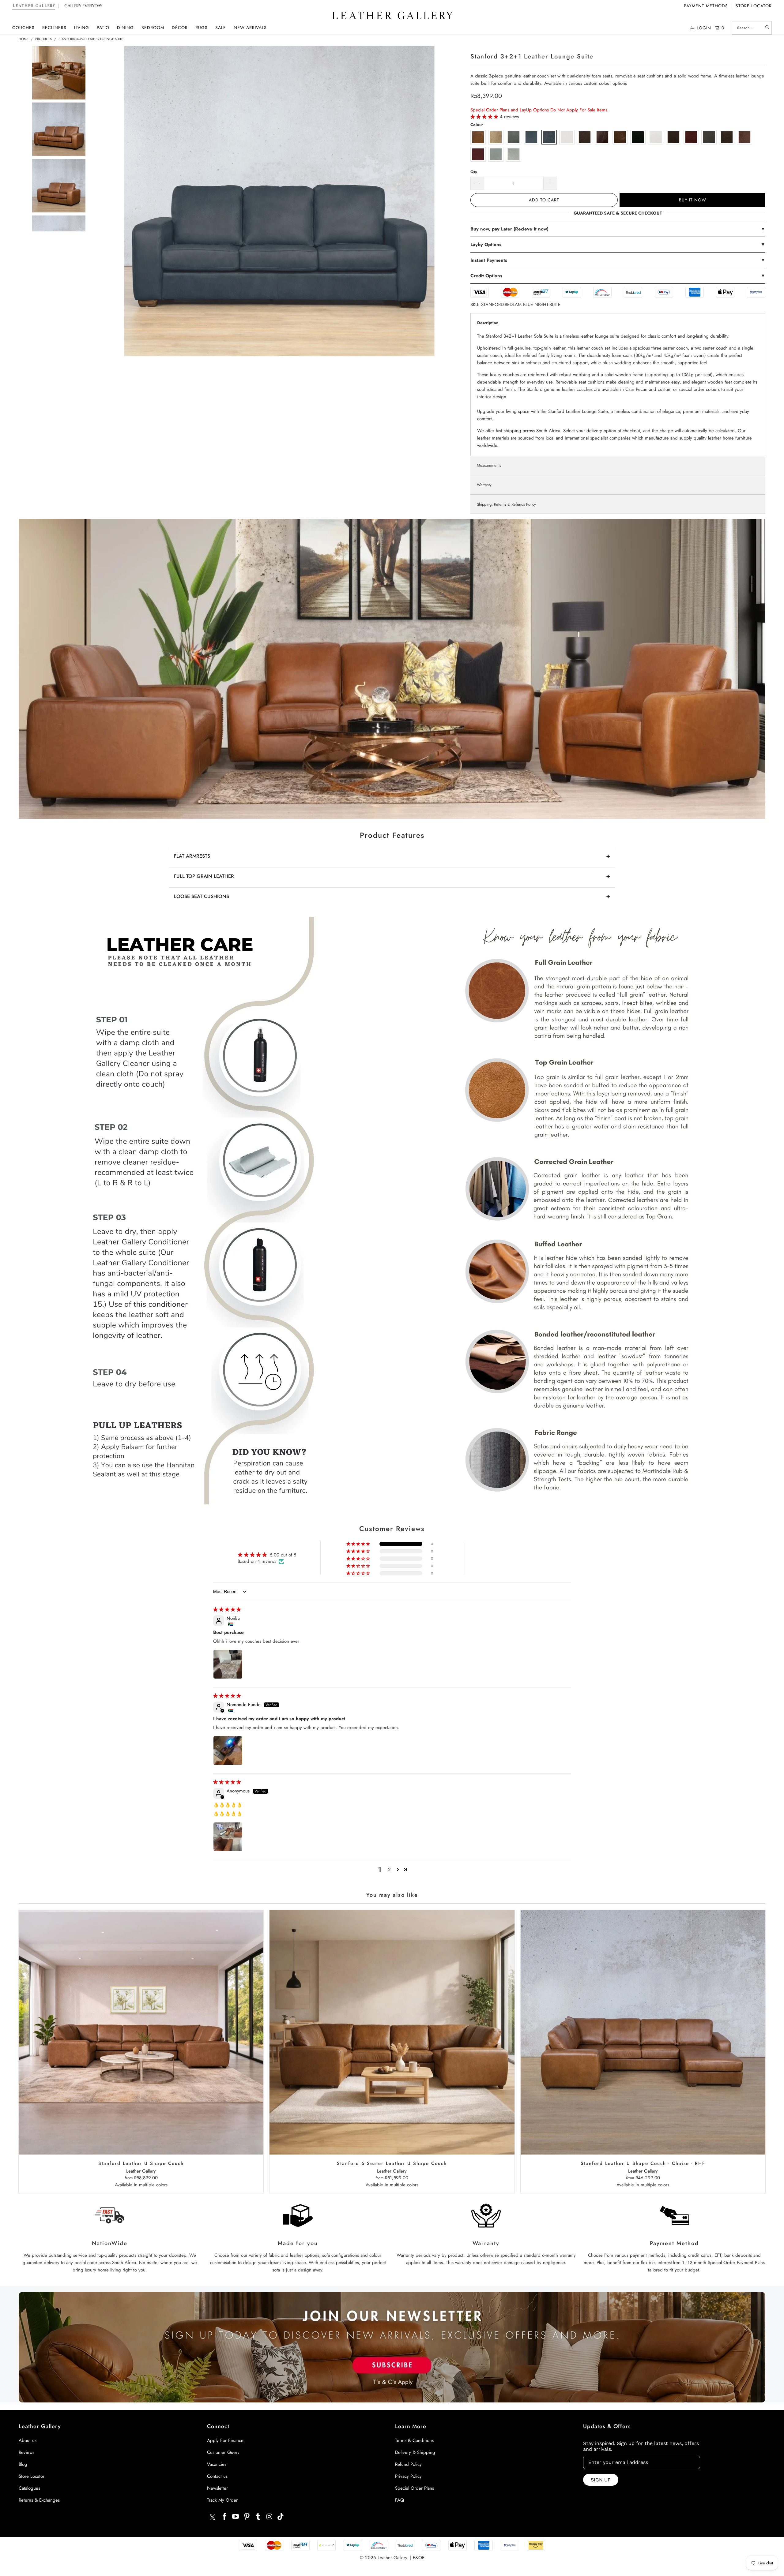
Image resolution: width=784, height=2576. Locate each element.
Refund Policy (408, 2464)
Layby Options (618, 245)
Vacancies (217, 2464)
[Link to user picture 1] (228, 1664)
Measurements (489, 465)
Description (488, 323)
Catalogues (29, 2488)
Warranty (484, 485)
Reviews (26, 2452)
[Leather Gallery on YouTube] (236, 2517)
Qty (474, 172)
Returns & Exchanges (39, 2500)
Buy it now (693, 200)
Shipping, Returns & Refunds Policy (506, 504)
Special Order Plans (415, 2488)
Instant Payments (618, 260)
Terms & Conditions (414, 2440)
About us (28, 2440)
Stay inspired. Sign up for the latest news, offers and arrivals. (641, 2446)
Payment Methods (706, 6)
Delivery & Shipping (415, 2452)
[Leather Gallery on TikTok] (281, 2517)
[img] (227, 1609)
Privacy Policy (408, 2476)
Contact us (217, 2476)
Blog (23, 2464)
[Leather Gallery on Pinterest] (247, 2517)
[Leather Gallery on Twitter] (213, 2518)
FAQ (400, 2500)
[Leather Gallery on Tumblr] (258, 2517)
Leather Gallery (392, 2558)
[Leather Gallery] (392, 16)
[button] (23, 28)
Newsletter (217, 2488)
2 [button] (389, 1870)
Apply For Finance (225, 2440)
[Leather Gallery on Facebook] (224, 2517)
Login (704, 28)
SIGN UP (601, 2480)
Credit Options (618, 276)
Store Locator (754, 6)
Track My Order (222, 2500)
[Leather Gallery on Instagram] (269, 2517)
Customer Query (223, 2452)
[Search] (767, 28)
